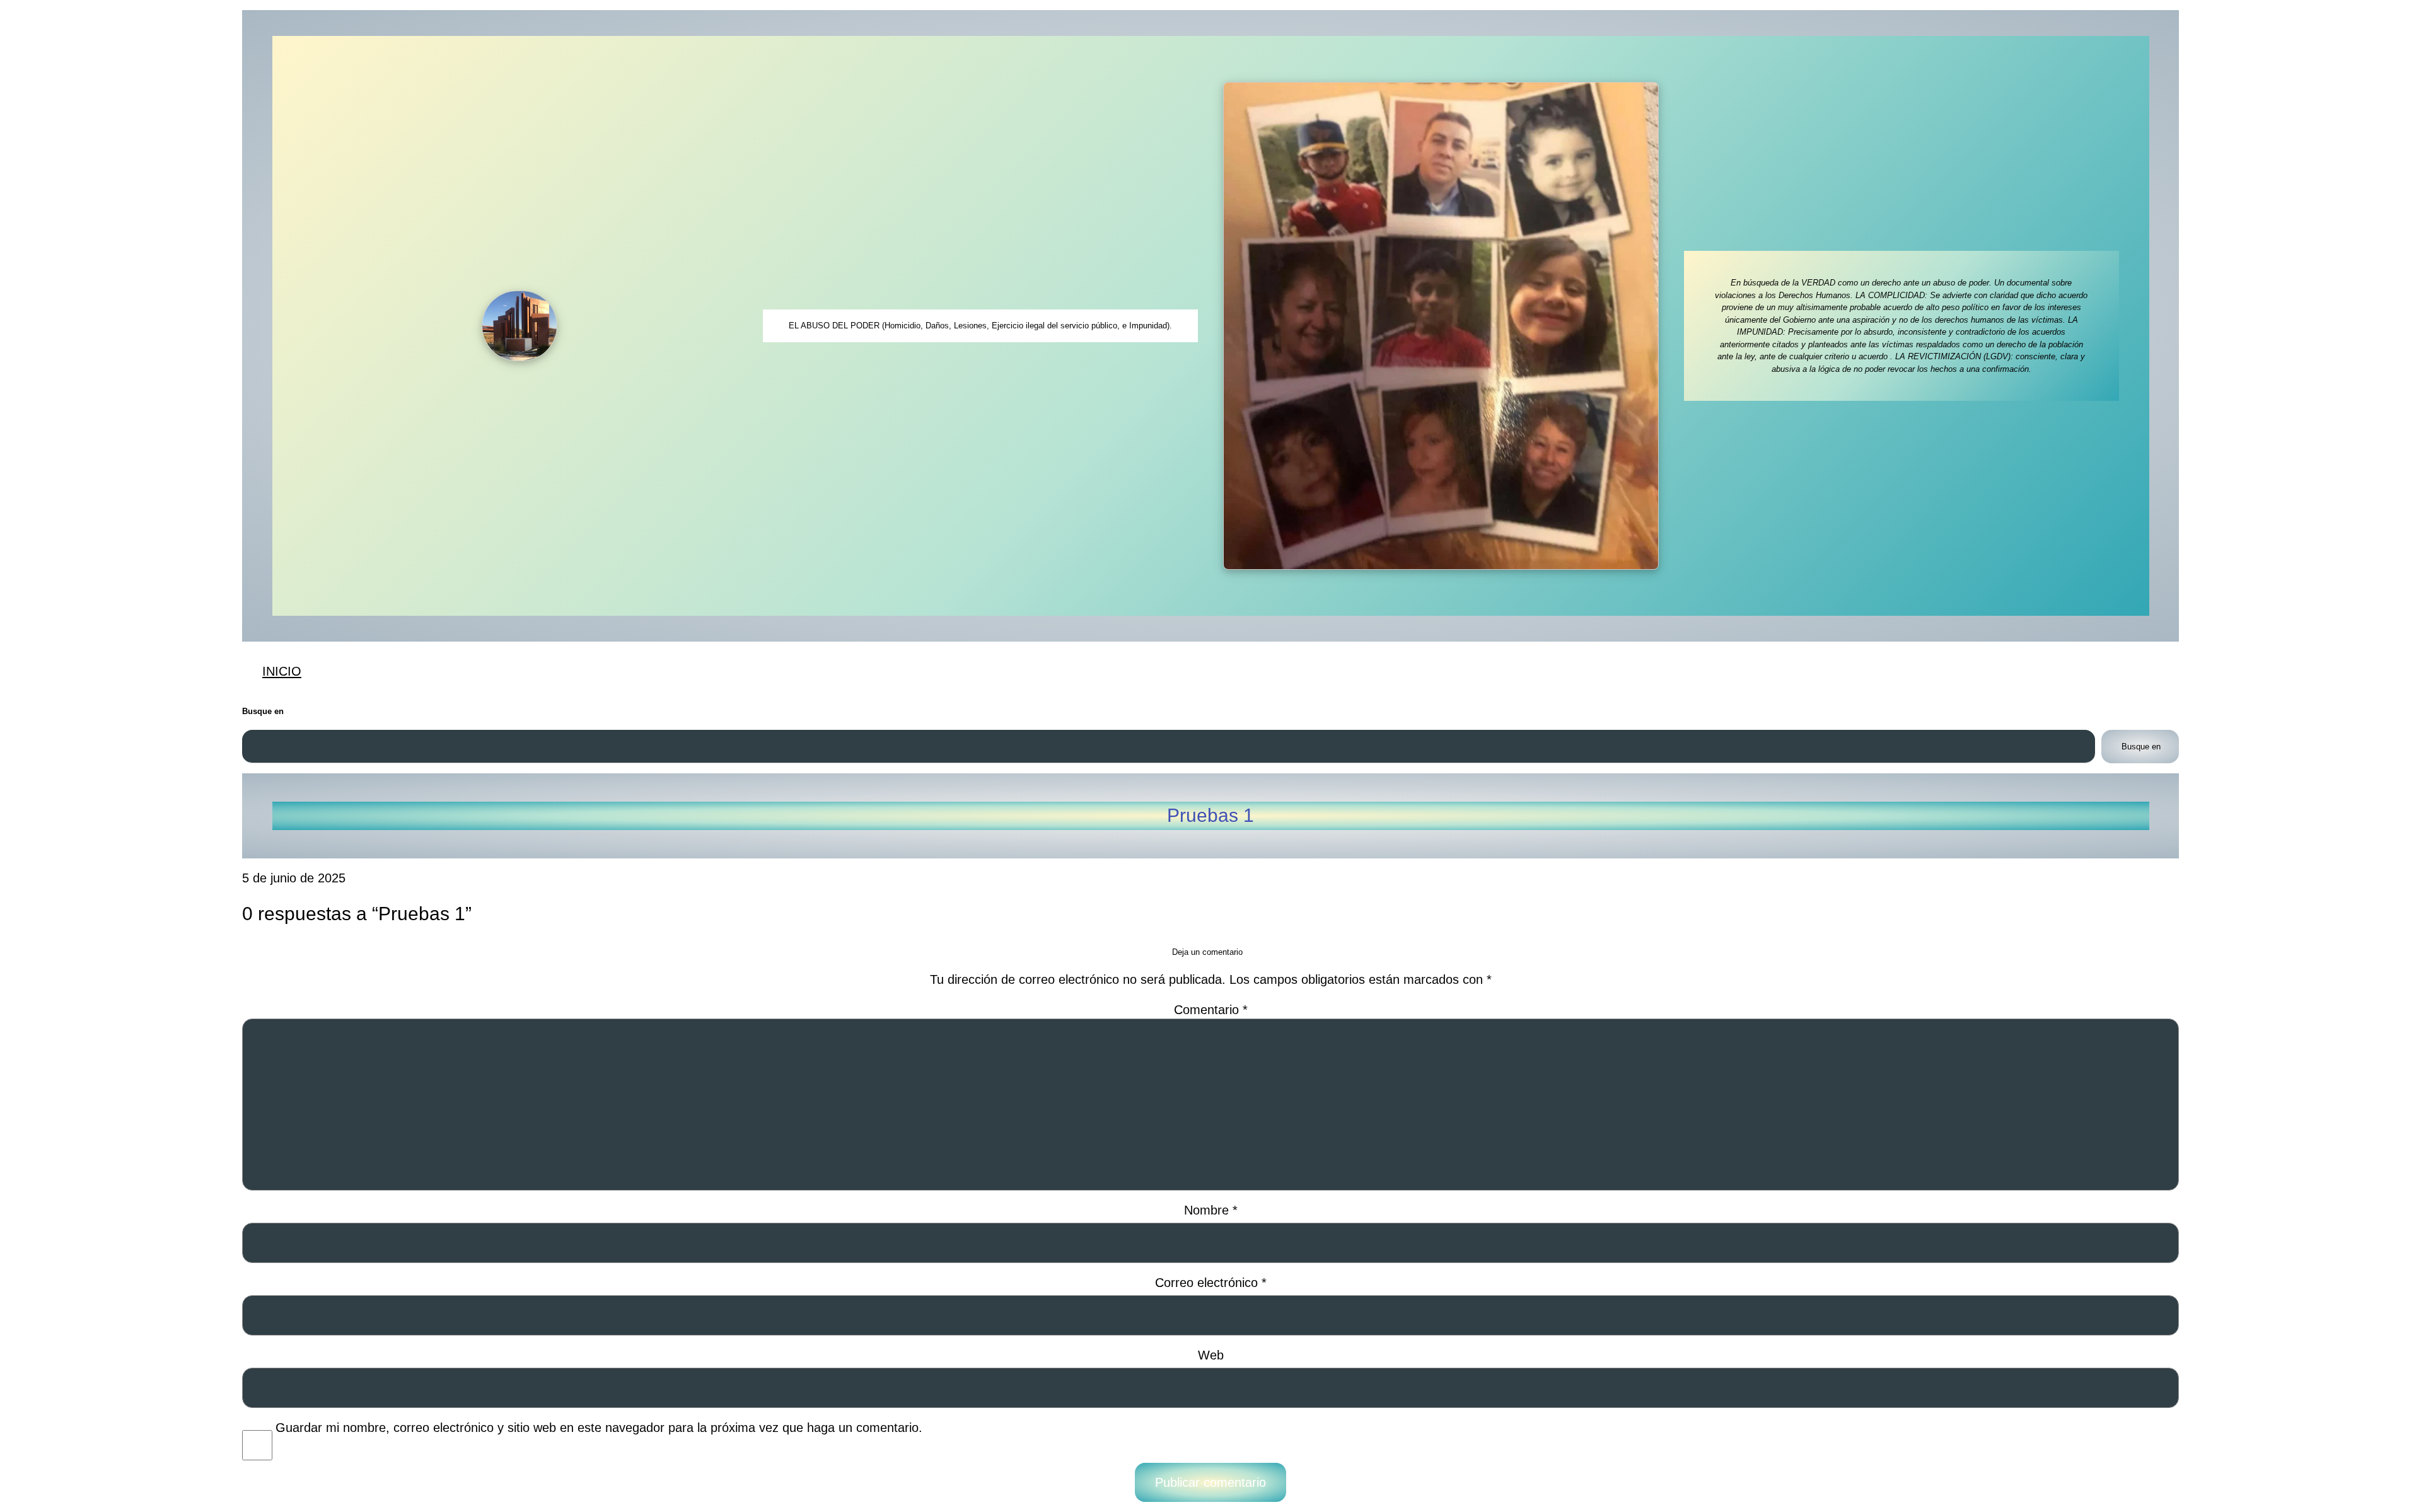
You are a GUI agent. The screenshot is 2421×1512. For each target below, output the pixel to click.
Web (1211, 1355)
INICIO (282, 671)
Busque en (263, 711)
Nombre (1211, 1210)
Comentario (1211, 1009)
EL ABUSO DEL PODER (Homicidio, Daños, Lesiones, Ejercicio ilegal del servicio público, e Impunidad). (980, 326)
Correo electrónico (1211, 1283)
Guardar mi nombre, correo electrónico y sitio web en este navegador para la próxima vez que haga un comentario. (599, 1428)
